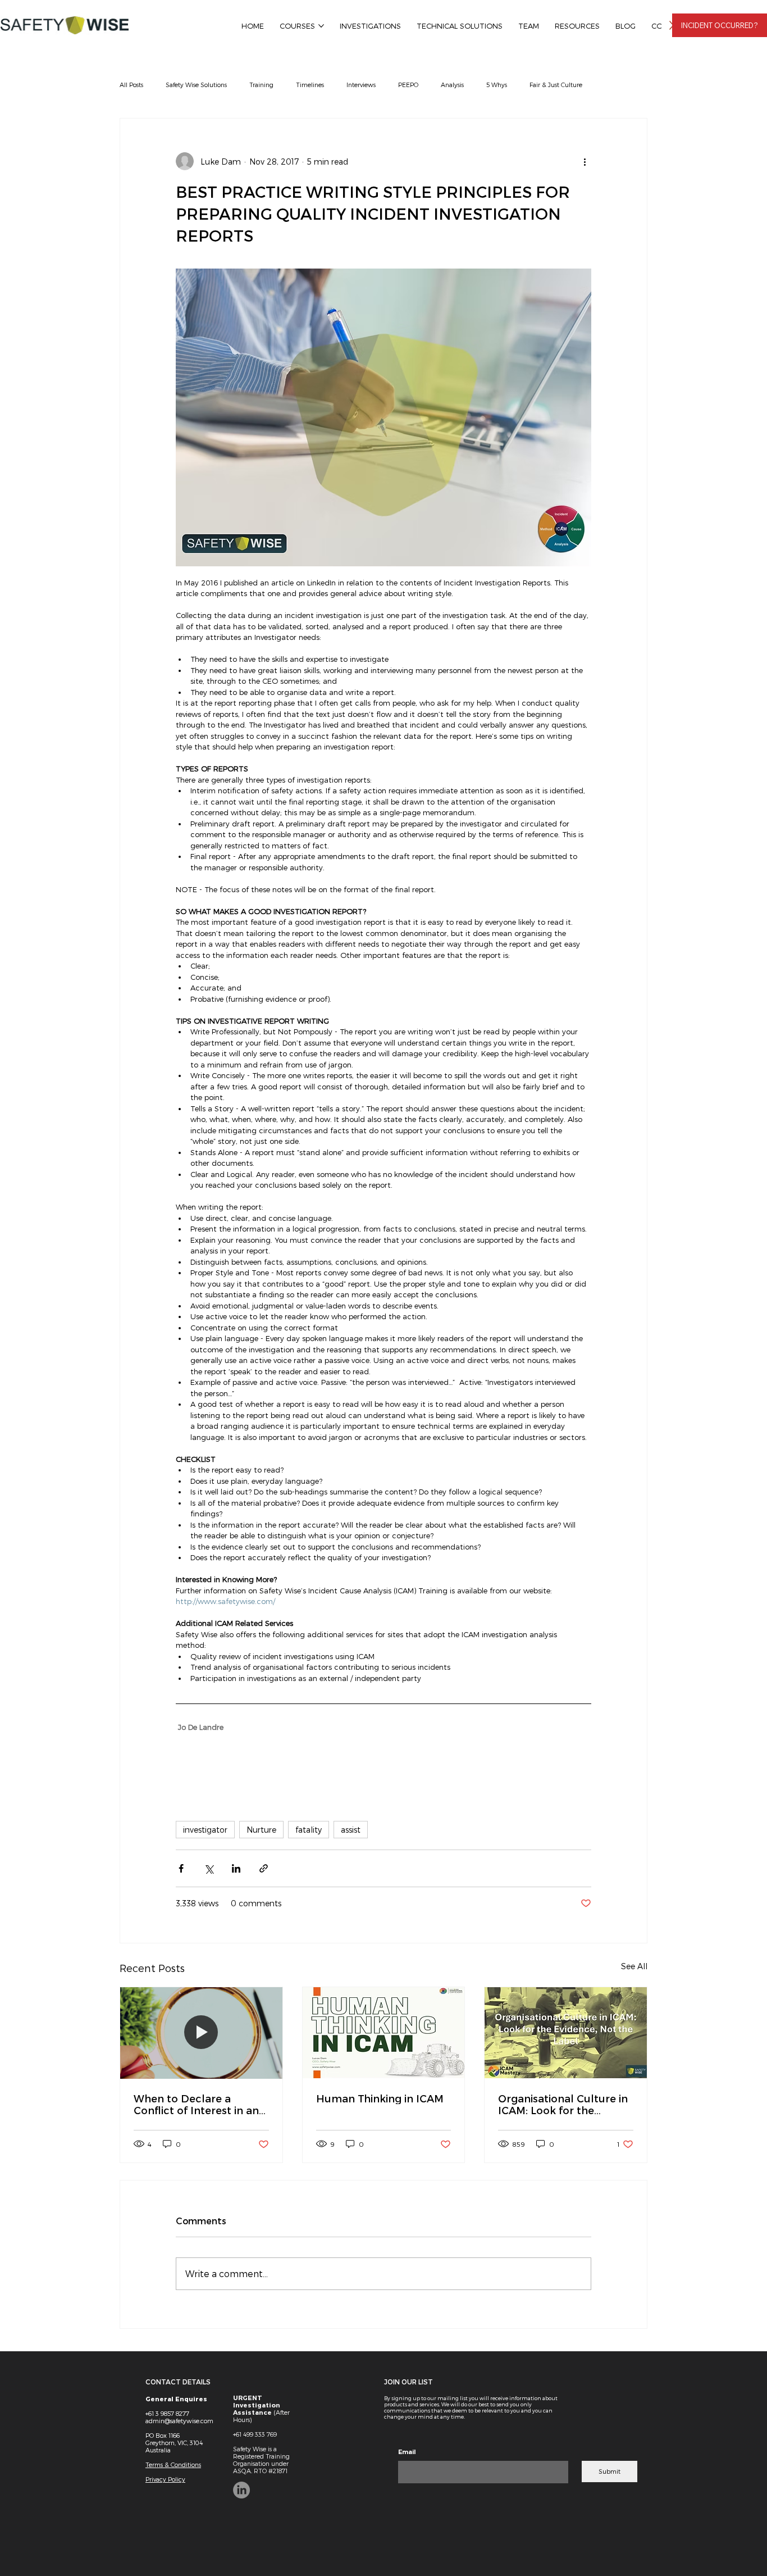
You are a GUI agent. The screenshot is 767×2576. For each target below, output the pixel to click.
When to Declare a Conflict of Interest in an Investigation (196, 2104)
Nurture (261, 1830)
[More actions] (585, 161)
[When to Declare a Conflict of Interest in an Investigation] (201, 2033)
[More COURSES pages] (321, 26)
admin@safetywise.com (179, 2421)
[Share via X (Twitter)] (209, 1868)
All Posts (131, 85)
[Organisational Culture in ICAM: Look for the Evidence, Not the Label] (566, 2033)
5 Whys (497, 85)
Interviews (361, 85)
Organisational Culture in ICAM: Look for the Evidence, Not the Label (563, 2104)
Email (407, 2452)
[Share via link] (264, 1868)
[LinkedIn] (241, 2490)
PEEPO (408, 85)
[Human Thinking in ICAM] (384, 2033)
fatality (309, 1830)
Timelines (310, 85)
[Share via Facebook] (181, 1868)
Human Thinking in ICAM (380, 2098)
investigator (205, 1830)
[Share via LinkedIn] (236, 1868)
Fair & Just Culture (556, 85)
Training (261, 85)
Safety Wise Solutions (196, 85)
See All (634, 1966)
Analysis (452, 85)
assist (351, 1830)
